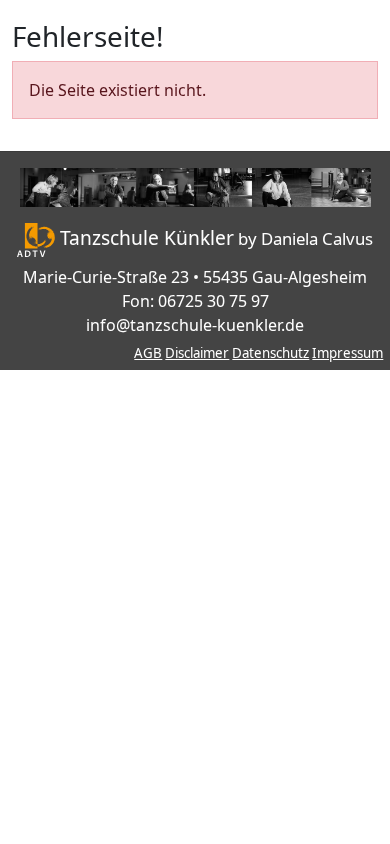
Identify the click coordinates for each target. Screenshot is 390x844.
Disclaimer (197, 353)
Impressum (347, 353)
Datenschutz (270, 353)
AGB (148, 353)
